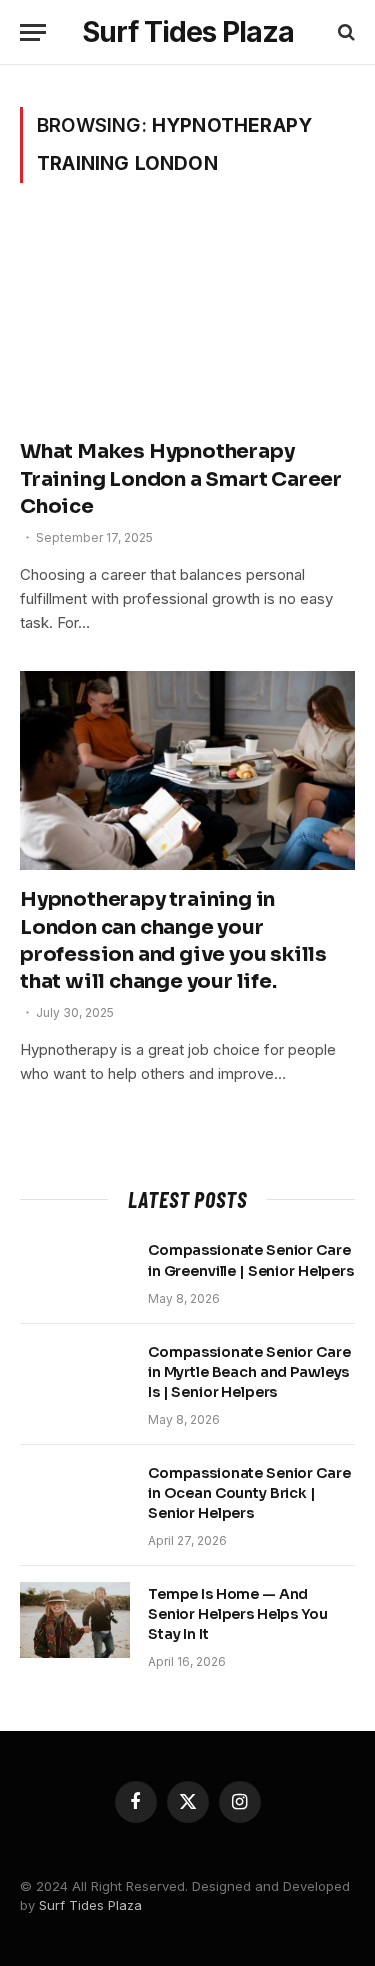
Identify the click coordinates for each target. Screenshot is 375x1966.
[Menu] (33, 32)
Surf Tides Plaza (90, 1905)
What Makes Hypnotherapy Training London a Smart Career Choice (181, 478)
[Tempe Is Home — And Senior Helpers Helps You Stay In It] (75, 1620)
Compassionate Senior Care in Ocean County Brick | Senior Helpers (249, 1493)
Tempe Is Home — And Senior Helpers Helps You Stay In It (238, 1614)
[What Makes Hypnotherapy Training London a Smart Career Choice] (187, 322)
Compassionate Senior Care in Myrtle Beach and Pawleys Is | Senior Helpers (249, 1372)
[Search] (344, 32)
